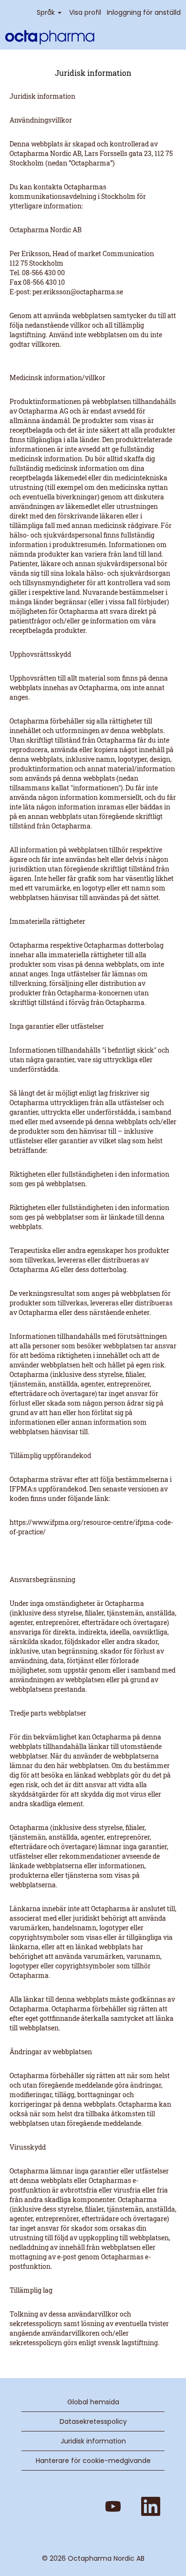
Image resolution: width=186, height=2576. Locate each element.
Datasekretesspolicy (93, 2421)
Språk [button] (47, 12)
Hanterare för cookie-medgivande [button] (93, 2461)
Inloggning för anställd (144, 12)
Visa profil (85, 12)
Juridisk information (93, 2441)
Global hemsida (93, 2402)
